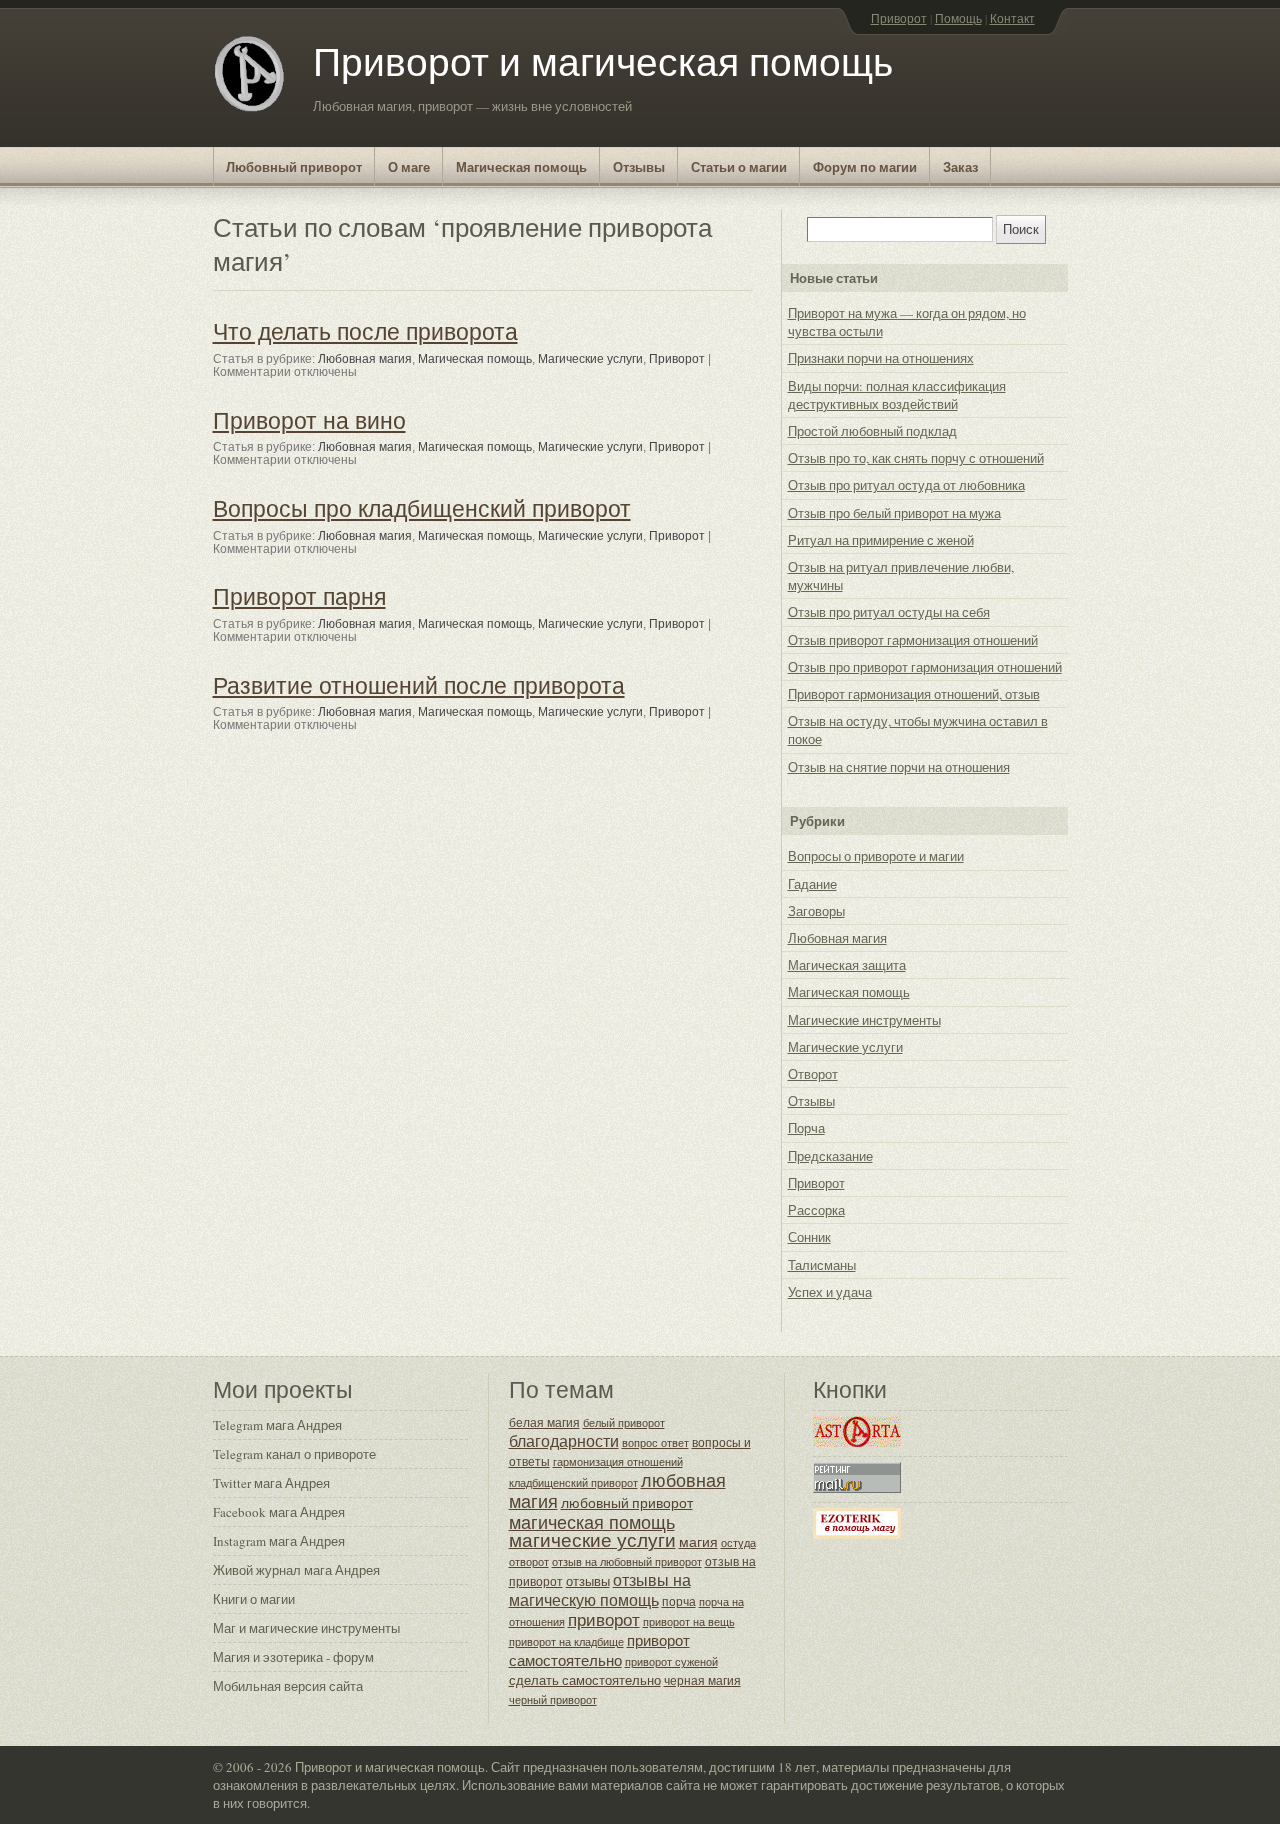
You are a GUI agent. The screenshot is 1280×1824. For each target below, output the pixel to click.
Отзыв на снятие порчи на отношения (899, 767)
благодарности (564, 1441)
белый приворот (624, 1422)
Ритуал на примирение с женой (881, 540)
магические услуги (592, 1539)
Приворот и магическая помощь (603, 61)
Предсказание (830, 1156)
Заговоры (816, 911)
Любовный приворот (294, 166)
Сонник (809, 1237)
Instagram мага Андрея (279, 1541)
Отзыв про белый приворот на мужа (894, 513)
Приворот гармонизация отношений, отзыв (914, 694)
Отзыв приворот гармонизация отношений (913, 640)
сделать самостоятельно (585, 1680)
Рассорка (816, 1210)
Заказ (960, 166)
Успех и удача (830, 1292)
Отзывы (639, 166)
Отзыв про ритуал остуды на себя (889, 612)
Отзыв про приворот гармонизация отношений (925, 667)
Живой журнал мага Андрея (296, 1570)
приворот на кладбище (566, 1642)
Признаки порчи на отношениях (881, 358)
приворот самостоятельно (599, 1650)
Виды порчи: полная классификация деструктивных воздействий (897, 395)
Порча (806, 1128)
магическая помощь (592, 1521)
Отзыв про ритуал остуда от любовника (906, 485)
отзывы (588, 1581)
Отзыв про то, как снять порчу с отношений (916, 458)
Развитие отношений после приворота (419, 685)
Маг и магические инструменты (306, 1628)
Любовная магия (365, 358)
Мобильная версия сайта (288, 1686)
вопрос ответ (655, 1442)
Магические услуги (590, 358)
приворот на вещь (689, 1622)
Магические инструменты (864, 1020)
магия (698, 1541)
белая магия (544, 1422)
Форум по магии (865, 166)
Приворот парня (299, 596)
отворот (529, 1561)
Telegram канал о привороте (294, 1454)
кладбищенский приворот (573, 1482)
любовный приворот (627, 1503)
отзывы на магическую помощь (600, 1589)
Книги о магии (254, 1599)
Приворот (899, 18)
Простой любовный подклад (872, 431)
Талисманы (822, 1265)
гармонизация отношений (618, 1462)
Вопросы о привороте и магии (876, 856)
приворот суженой (671, 1662)
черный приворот (553, 1699)
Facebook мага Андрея (279, 1512)
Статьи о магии (739, 166)
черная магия (702, 1680)
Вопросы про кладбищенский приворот (422, 508)
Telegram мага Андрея (277, 1425)
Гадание (812, 884)
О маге (409, 166)
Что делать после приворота (365, 331)
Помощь (958, 18)
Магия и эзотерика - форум (293, 1657)
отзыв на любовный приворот (627, 1561)
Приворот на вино (309, 420)
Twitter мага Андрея (271, 1483)
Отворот (813, 1074)
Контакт (1012, 18)
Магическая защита (847, 965)
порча (679, 1601)
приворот (604, 1619)
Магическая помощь (521, 166)
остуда (738, 1543)
